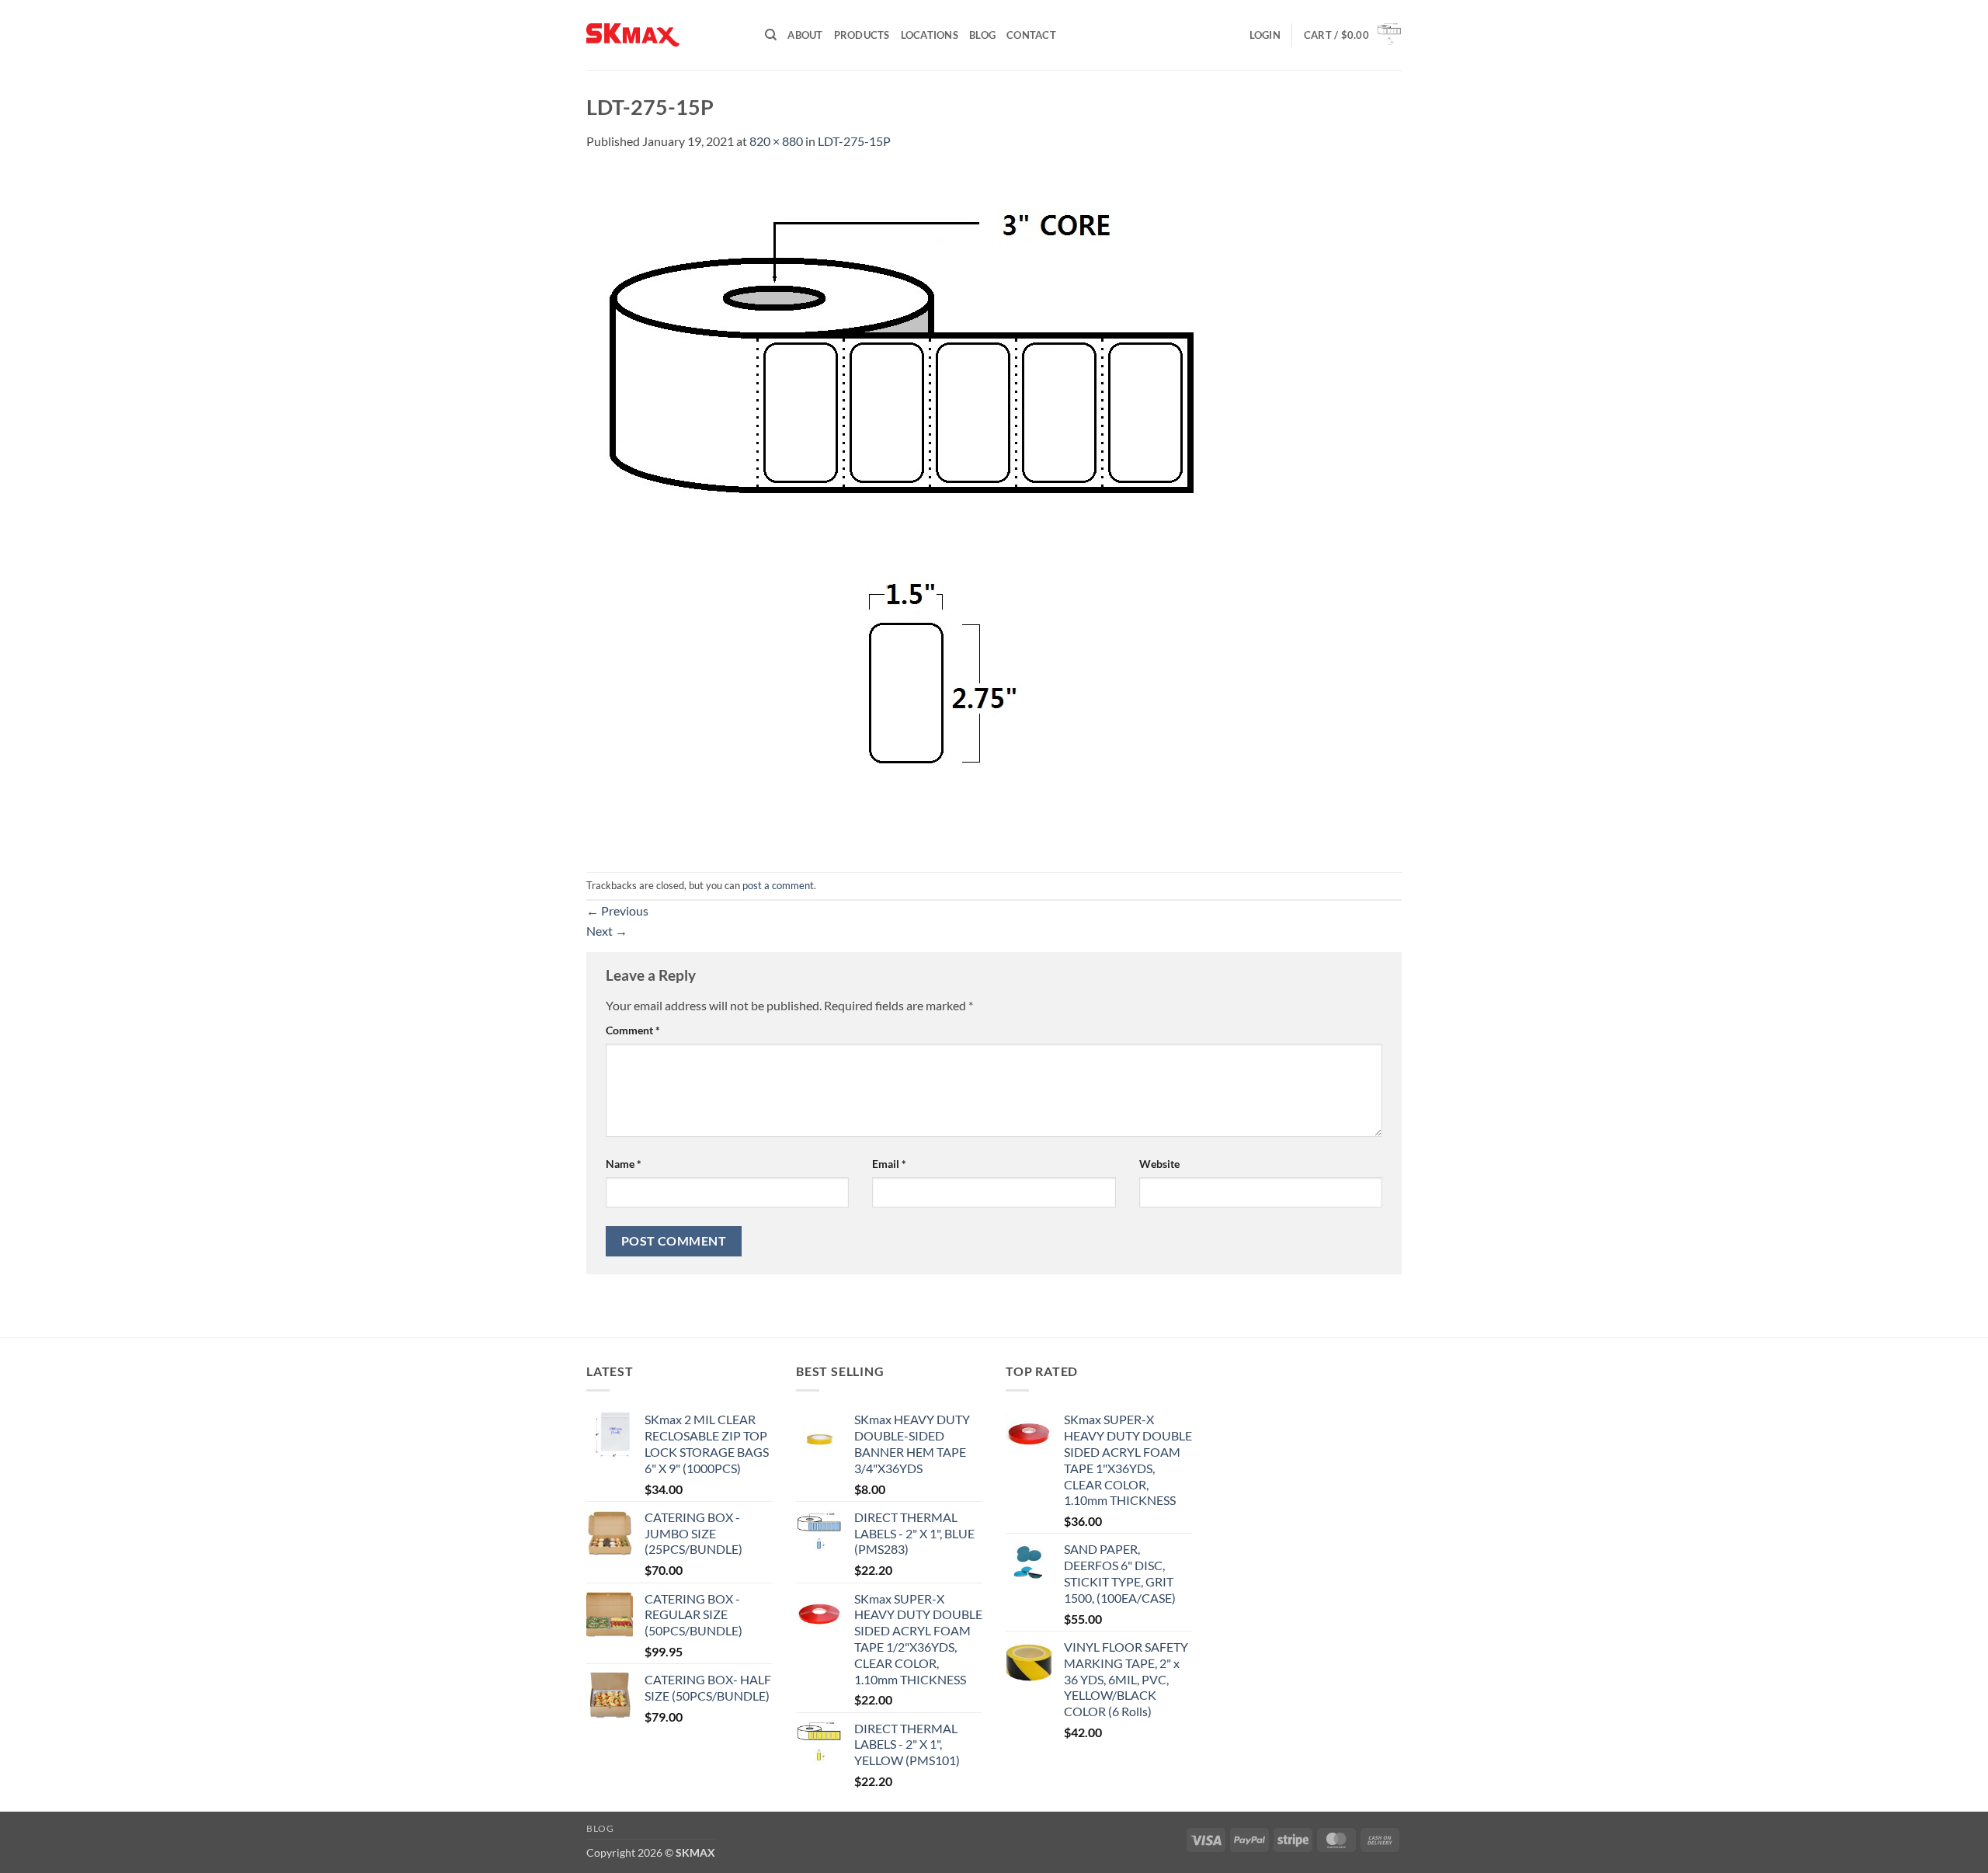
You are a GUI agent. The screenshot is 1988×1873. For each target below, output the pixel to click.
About (805, 35)
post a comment (778, 885)
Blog (982, 35)
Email (889, 1164)
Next (607, 931)
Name (624, 1164)
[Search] (771, 35)
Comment (633, 1030)
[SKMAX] (664, 35)
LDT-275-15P (854, 141)
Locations (930, 35)
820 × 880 (776, 141)
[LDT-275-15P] (905, 510)
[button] (1265, 35)
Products (862, 35)
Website (1159, 1164)
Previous (617, 910)
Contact (1031, 35)
